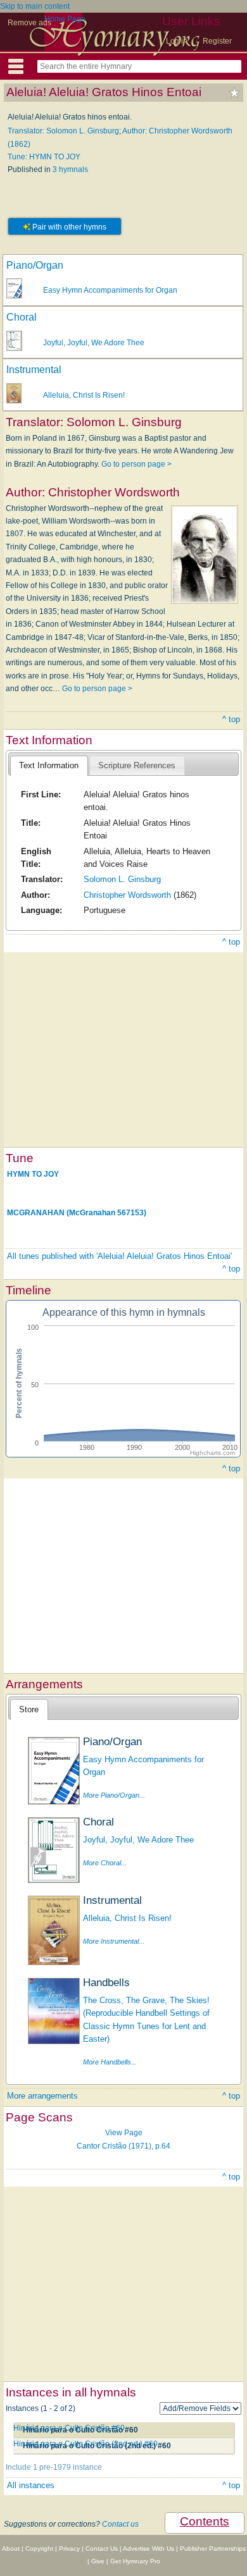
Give (98, 2561)
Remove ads (29, 23)
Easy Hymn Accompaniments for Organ (110, 290)
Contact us (120, 2524)
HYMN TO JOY (33, 1174)
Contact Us (102, 2548)
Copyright (39, 2548)
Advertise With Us (149, 2548)
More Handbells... (110, 2062)
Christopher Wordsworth (127, 895)
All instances (31, 2485)
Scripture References (137, 765)
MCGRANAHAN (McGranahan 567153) (77, 1213)
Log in (177, 41)
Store (29, 1709)
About (11, 2548)
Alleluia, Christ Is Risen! (84, 395)
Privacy (69, 2548)
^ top (231, 719)
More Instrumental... (114, 1941)
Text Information (49, 765)
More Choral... (105, 1863)
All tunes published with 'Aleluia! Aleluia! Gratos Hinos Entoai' (119, 1256)
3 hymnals (70, 169)
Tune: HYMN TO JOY (44, 157)
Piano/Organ (35, 265)
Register (217, 41)
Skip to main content (35, 6)
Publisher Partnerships (213, 2548)
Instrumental (34, 370)
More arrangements (42, 2096)
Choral (22, 317)
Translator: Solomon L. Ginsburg (63, 131)
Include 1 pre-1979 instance (54, 2467)
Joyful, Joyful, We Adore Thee (94, 343)
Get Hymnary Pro (135, 2561)
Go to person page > (136, 464)
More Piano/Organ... (114, 1795)
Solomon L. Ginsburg (122, 879)
